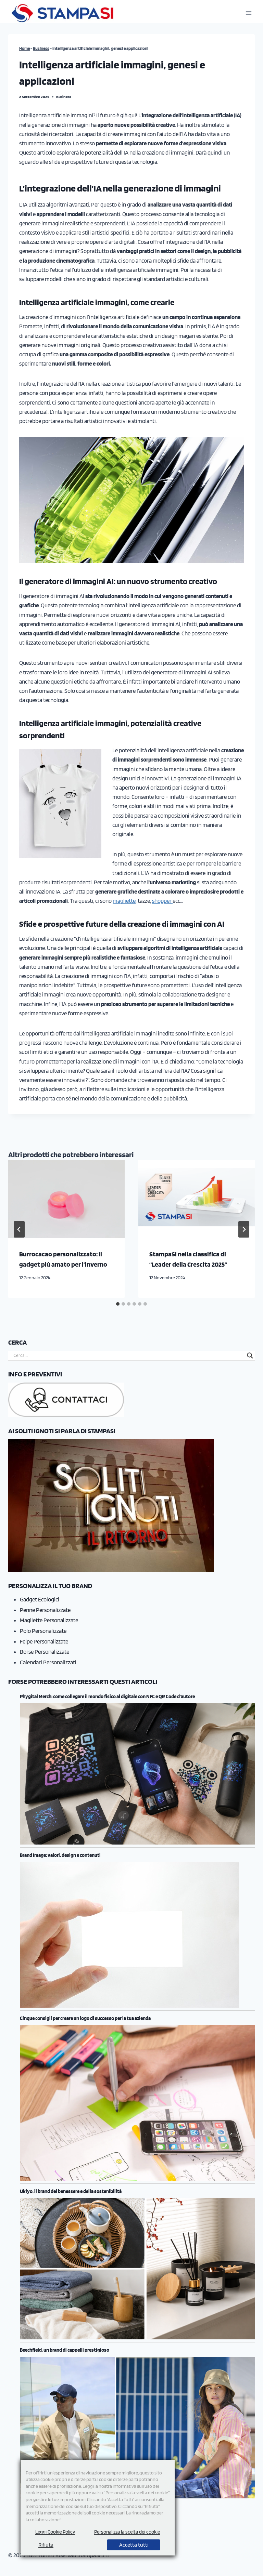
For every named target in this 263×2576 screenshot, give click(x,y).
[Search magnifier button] (250, 1356)
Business (41, 48)
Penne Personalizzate (45, 1610)
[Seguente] (244, 1229)
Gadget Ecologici (40, 1599)
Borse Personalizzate (45, 1652)
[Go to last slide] (19, 1229)
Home (24, 48)
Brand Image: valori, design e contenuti (60, 1855)
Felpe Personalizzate (44, 1641)
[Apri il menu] (248, 13)
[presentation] (66, 1199)
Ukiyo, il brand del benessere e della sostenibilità (71, 2191)
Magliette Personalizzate (49, 1620)
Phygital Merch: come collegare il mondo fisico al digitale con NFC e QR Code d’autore (107, 1696)
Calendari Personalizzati (48, 1662)
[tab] (118, 1304)
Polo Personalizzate (43, 1631)
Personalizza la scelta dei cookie (127, 2532)
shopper (162, 901)
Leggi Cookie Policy (55, 2532)
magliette (124, 901)
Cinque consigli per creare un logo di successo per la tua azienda (85, 2018)
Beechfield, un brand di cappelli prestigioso (65, 2350)
